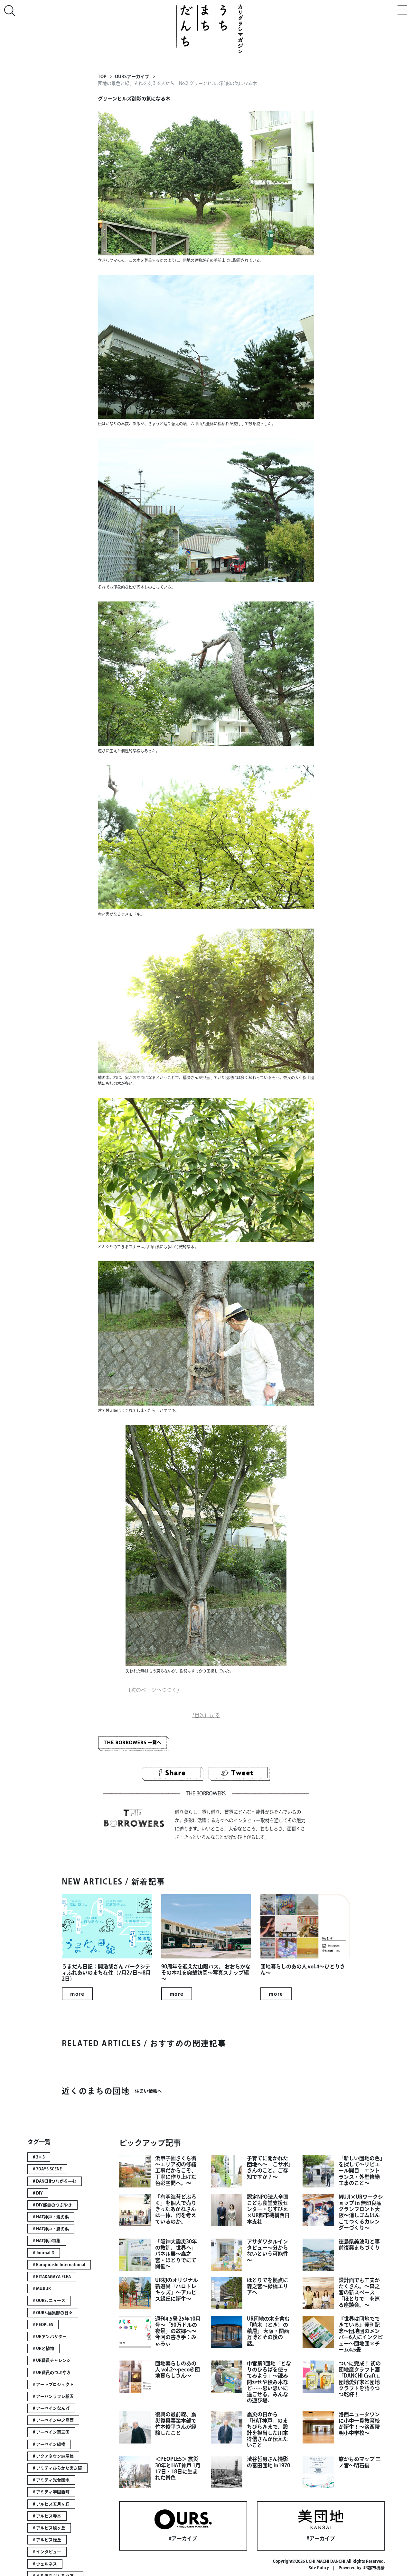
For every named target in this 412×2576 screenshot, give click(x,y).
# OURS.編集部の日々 (53, 2313)
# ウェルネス (45, 2564)
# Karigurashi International (59, 2265)
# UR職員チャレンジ (52, 2360)
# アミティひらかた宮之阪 (57, 2468)
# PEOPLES (43, 2325)
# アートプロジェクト (53, 2384)
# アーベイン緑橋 (49, 2444)
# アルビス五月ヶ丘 (51, 2504)
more (77, 1994)
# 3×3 (39, 2157)
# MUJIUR (42, 2289)
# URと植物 (43, 2348)
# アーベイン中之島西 (53, 2420)
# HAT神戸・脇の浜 (51, 2229)
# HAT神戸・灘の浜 (51, 2217)
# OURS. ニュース (49, 2301)
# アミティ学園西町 (51, 2492)
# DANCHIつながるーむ (55, 2181)
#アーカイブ (183, 2538)
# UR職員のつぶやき (52, 2373)
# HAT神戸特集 (47, 2241)
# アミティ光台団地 (51, 2480)
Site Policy (319, 2568)
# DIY (38, 2193)
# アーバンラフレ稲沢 (53, 2396)
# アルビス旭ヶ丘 (49, 2528)
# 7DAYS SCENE (47, 2169)
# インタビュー (47, 2552)
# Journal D (44, 2253)
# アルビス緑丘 (47, 2540)
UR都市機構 (374, 2568)
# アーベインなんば (51, 2408)
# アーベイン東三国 (51, 2432)
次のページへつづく (154, 1690)
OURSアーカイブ (132, 77)
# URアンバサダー (50, 2337)
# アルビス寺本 (47, 2516)
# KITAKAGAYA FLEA (52, 2277)
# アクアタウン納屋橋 (53, 2456)
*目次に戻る (206, 1715)
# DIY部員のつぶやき (52, 2205)
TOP (102, 77)
